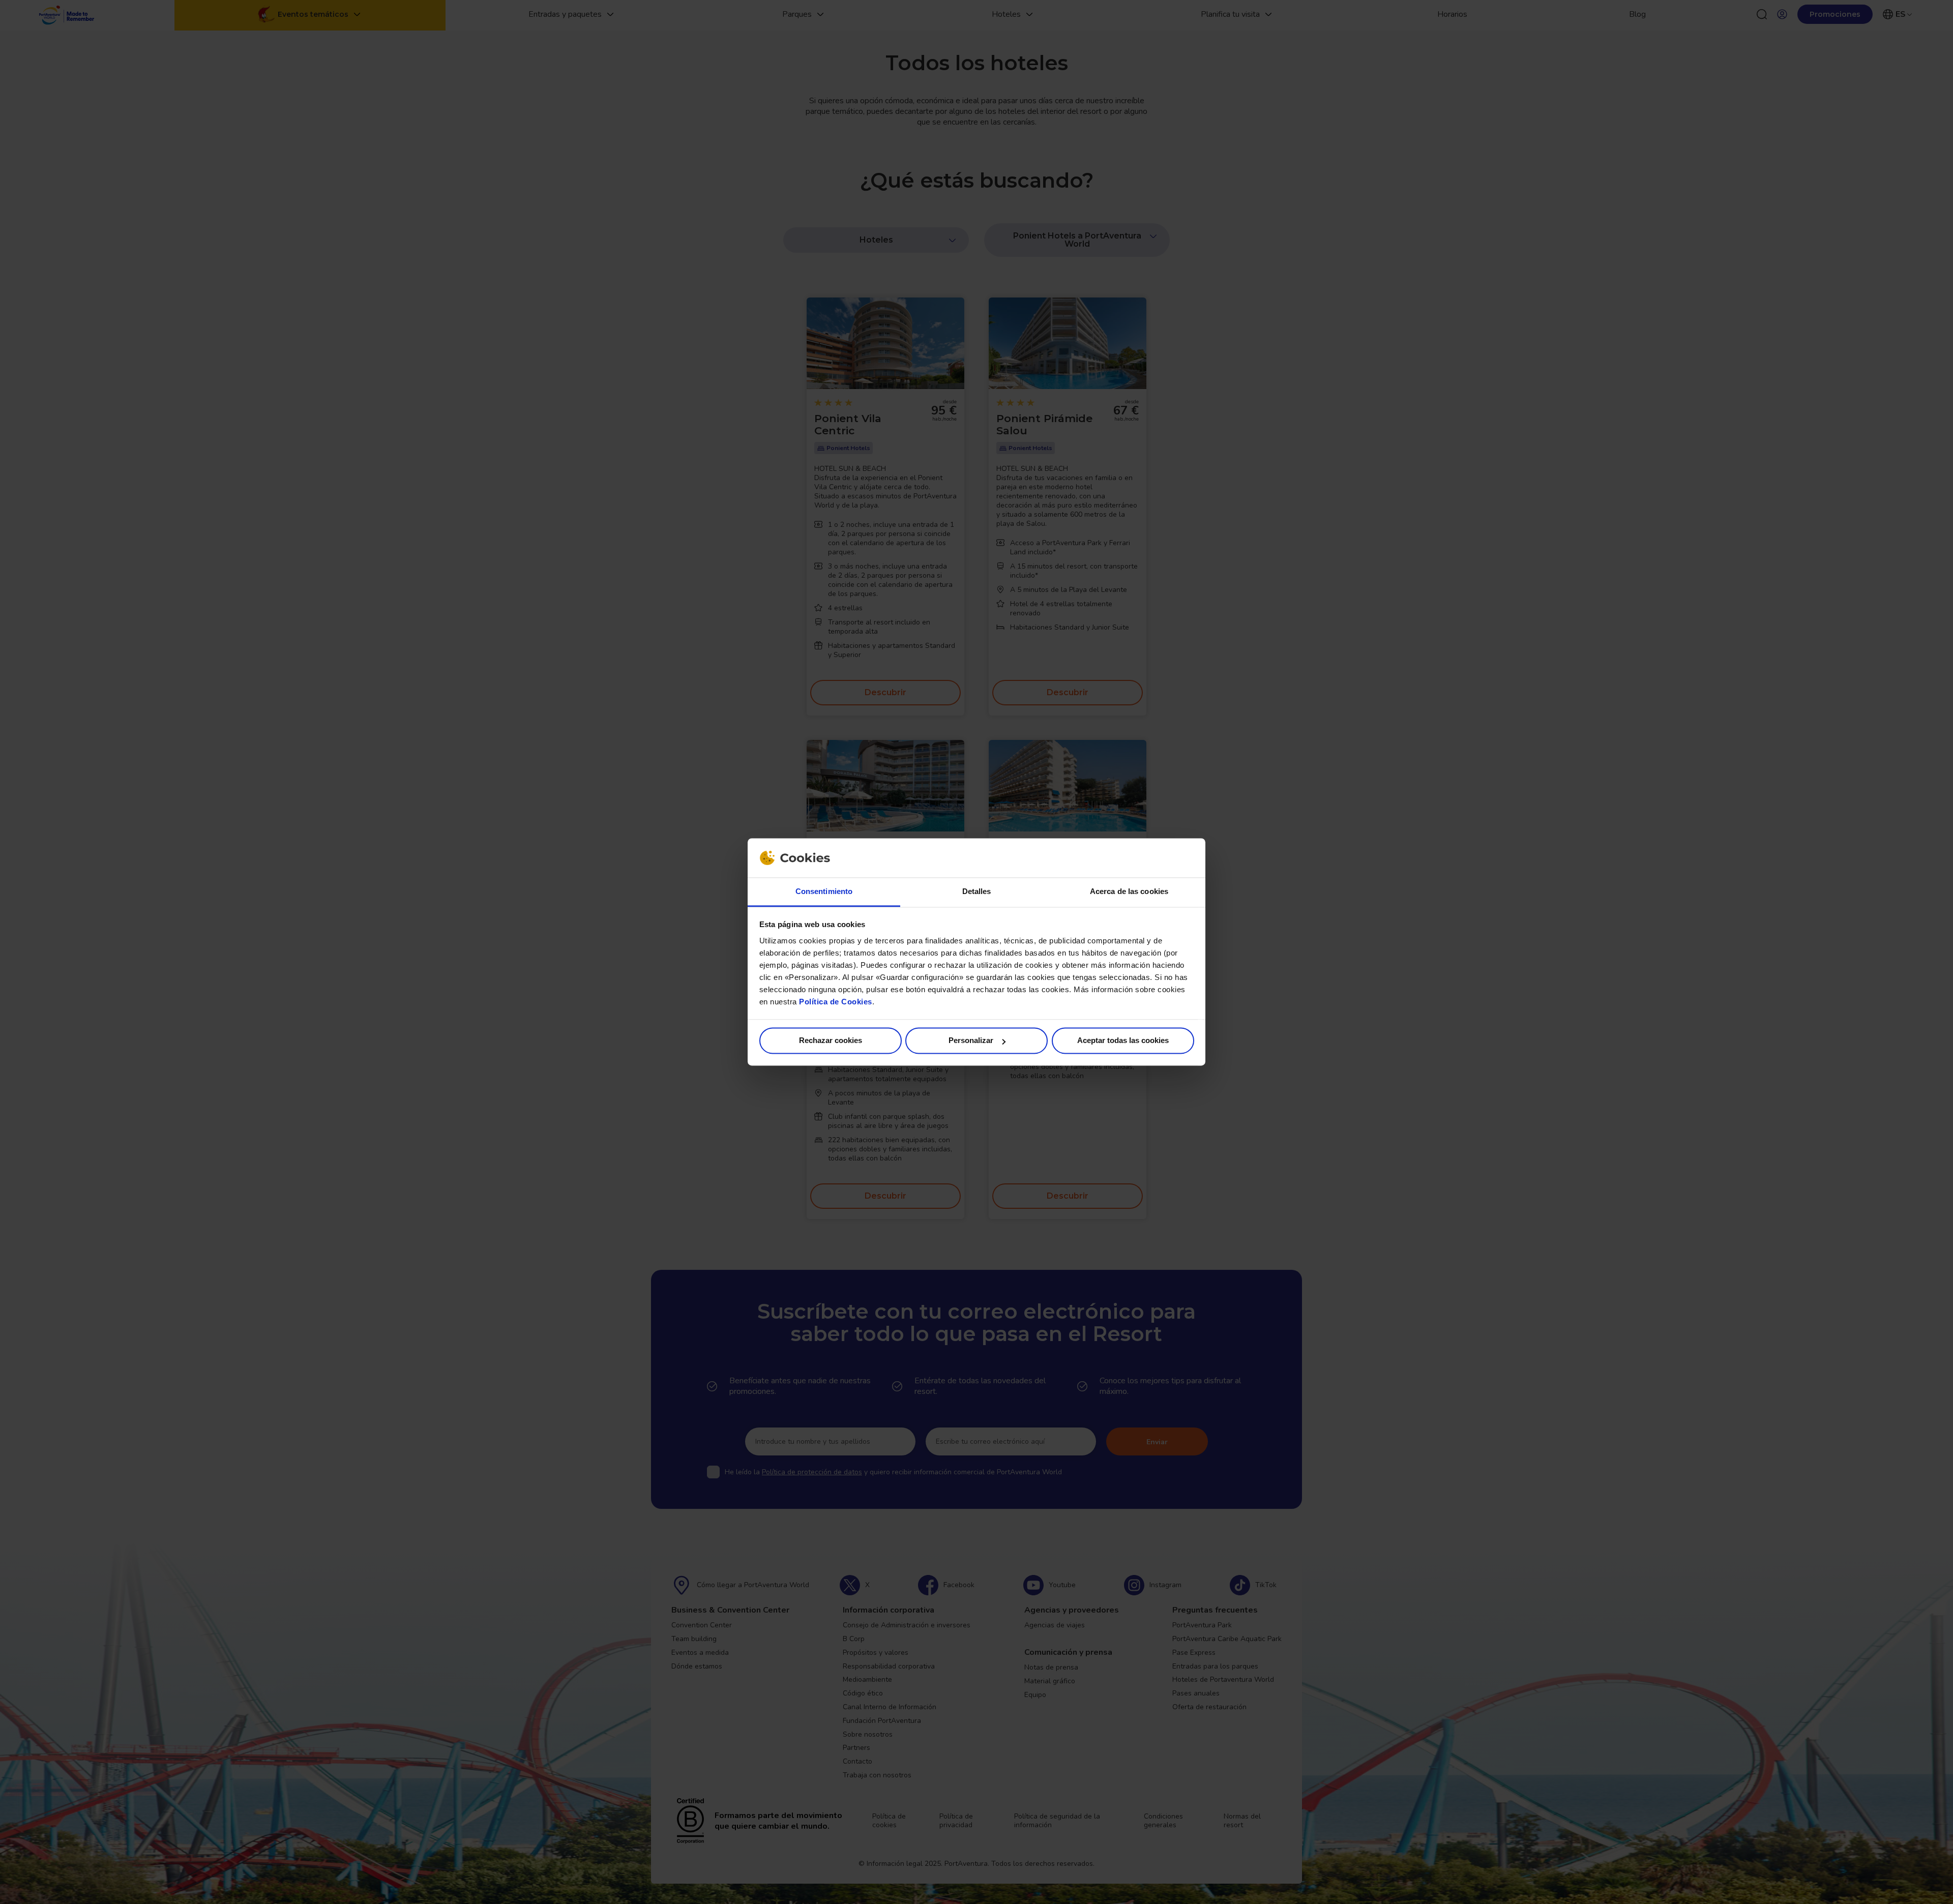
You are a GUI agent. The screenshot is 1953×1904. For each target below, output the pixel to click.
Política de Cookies (836, 1002)
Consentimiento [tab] (824, 891)
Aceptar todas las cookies (1123, 1041)
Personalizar (971, 1041)
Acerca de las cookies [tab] (1129, 891)
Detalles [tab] (977, 891)
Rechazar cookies (831, 1041)
